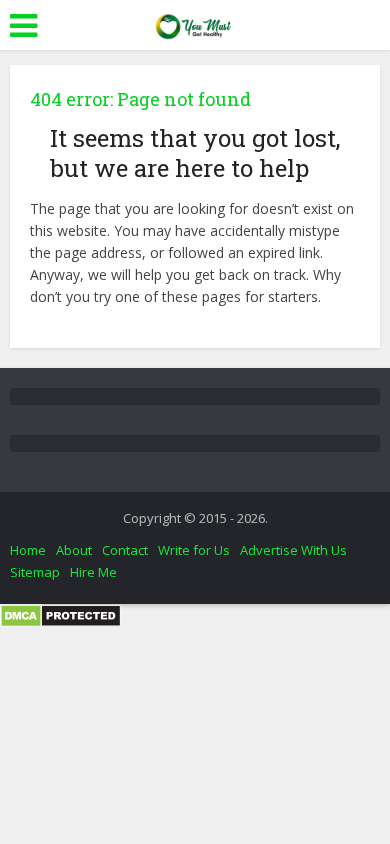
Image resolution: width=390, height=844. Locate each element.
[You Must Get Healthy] (195, 23)
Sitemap (35, 572)
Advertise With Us (293, 550)
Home (28, 550)
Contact (125, 550)
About (74, 550)
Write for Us (194, 550)
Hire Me (93, 572)
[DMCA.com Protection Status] (60, 614)
